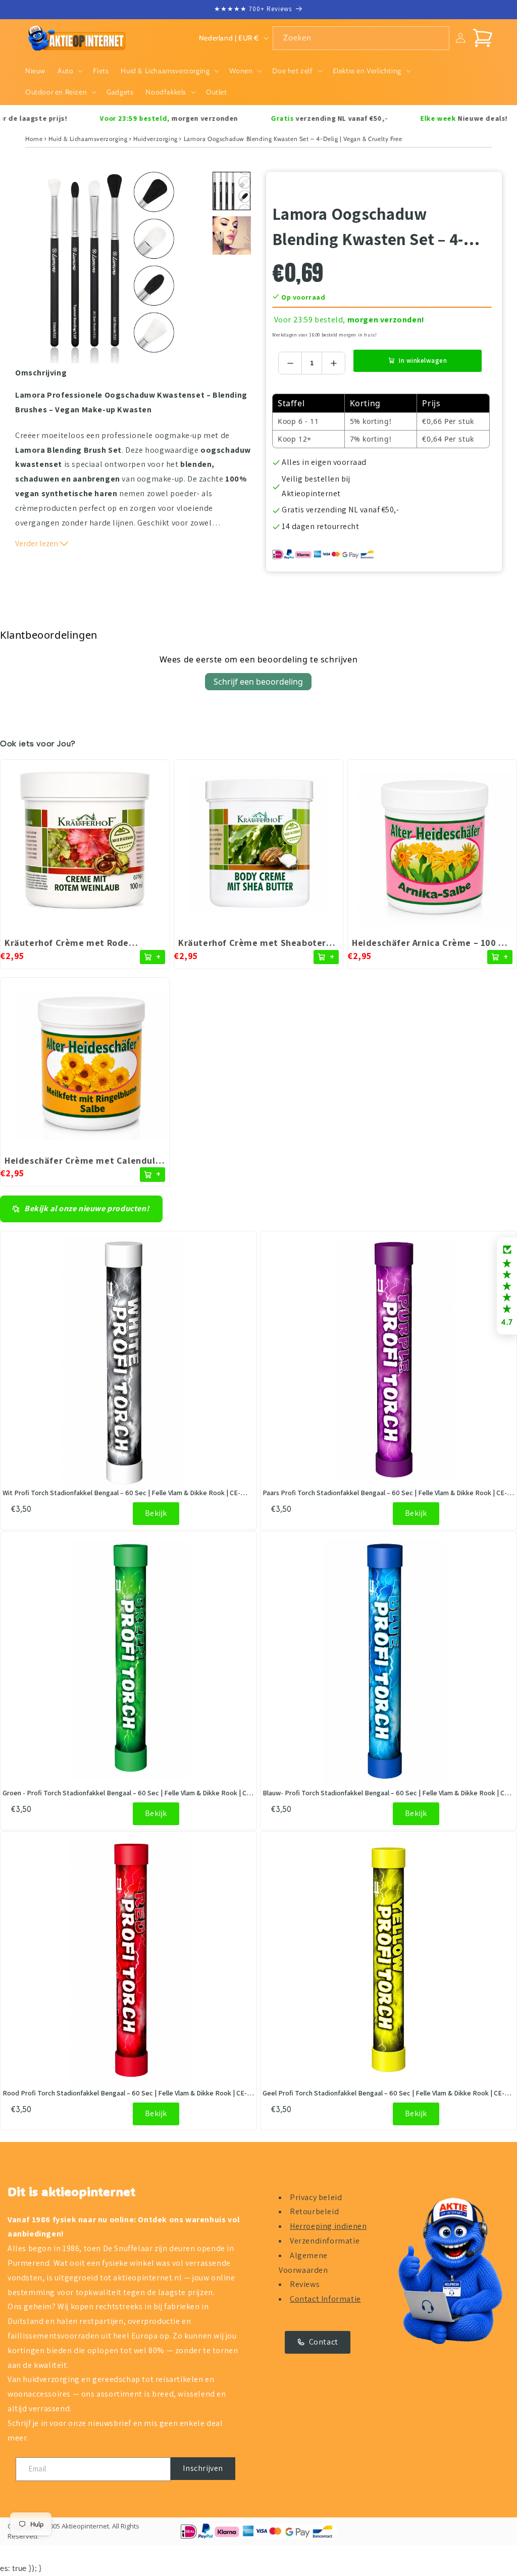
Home (34, 139)
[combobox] (361, 38)
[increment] (333, 363)
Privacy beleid (316, 2197)
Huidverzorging (155, 139)
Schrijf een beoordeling (258, 682)
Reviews (305, 2284)
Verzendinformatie (325, 2241)
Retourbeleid (314, 2211)
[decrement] (290, 363)
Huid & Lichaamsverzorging (88, 139)
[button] (69, 71)
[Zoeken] (438, 38)
